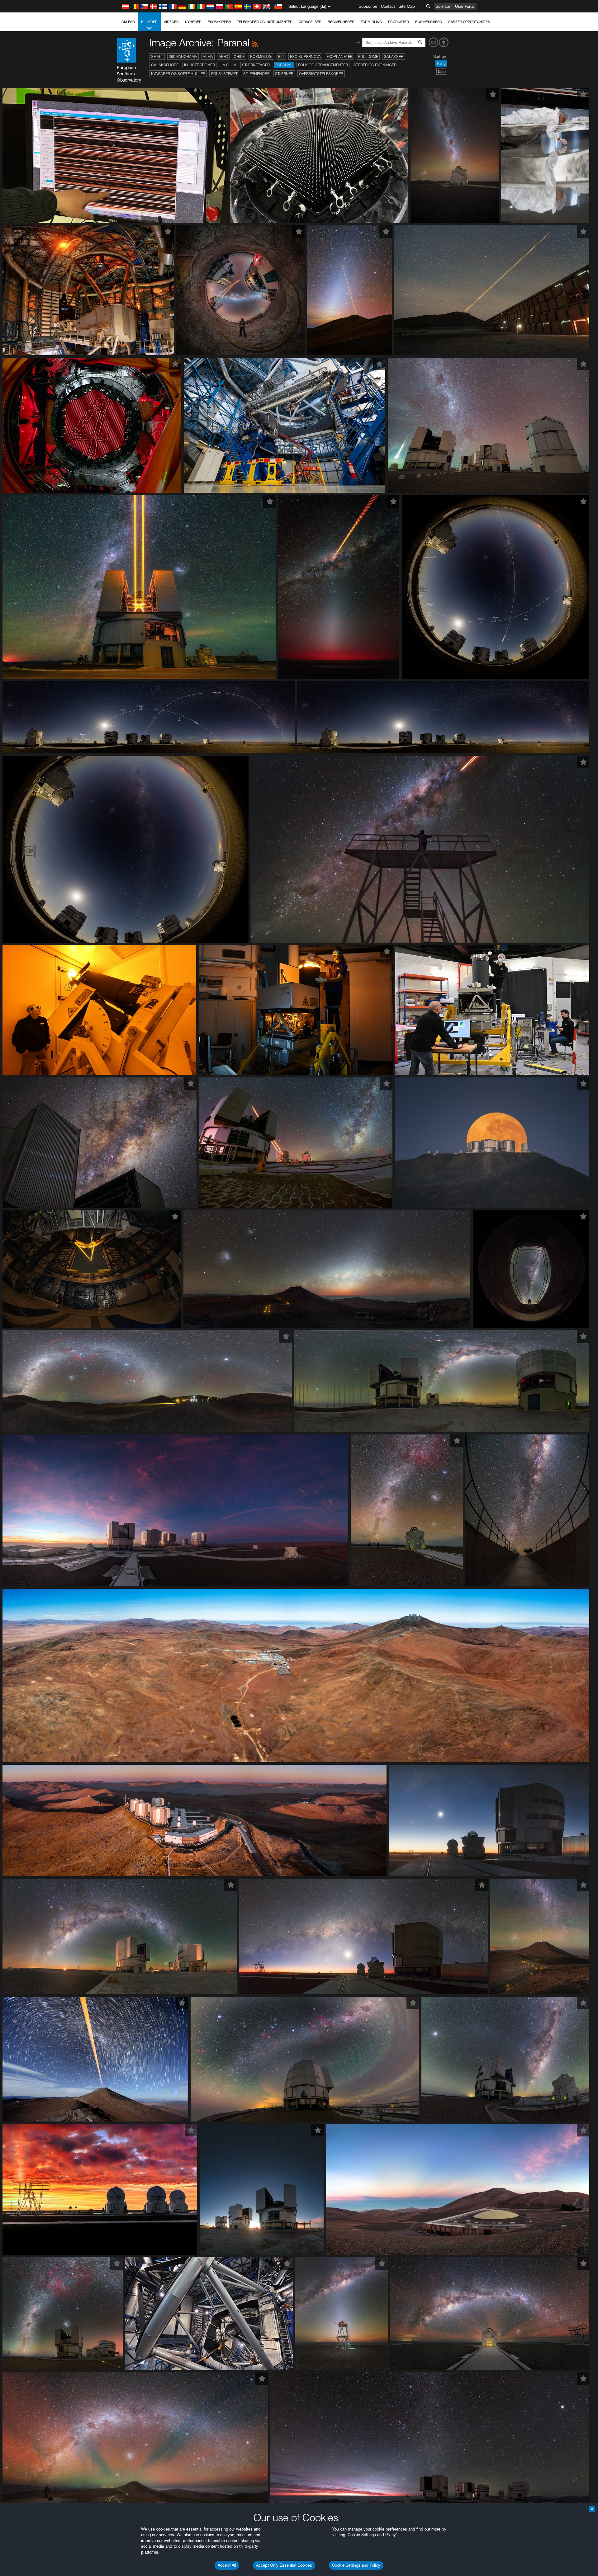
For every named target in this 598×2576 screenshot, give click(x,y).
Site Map (407, 6)
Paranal (284, 65)
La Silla (228, 65)
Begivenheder (341, 22)
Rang (441, 63)
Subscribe (368, 6)
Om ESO (128, 22)
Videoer (171, 22)
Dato (442, 71)
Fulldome (368, 57)
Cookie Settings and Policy (356, 2565)
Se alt (157, 57)
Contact (388, 6)
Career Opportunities (469, 22)
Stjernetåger (256, 65)
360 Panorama (183, 57)
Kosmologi (261, 57)
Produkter (399, 22)
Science (443, 6)
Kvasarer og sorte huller (178, 74)
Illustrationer (199, 65)
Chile (239, 57)
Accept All (227, 2565)
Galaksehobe (165, 65)
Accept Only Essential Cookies (284, 2565)
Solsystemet (224, 74)
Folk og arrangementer (323, 65)
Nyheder (193, 22)
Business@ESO (429, 22)
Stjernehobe (256, 74)
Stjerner (284, 74)
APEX (223, 57)
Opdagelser (310, 22)
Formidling (371, 22)
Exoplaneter (339, 57)
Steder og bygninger (375, 65)
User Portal (465, 6)
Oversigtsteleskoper (321, 74)
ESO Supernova (305, 57)
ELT (281, 57)
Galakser (394, 57)
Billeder (149, 22)
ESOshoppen (219, 22)
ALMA (208, 57)
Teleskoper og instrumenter (265, 22)
